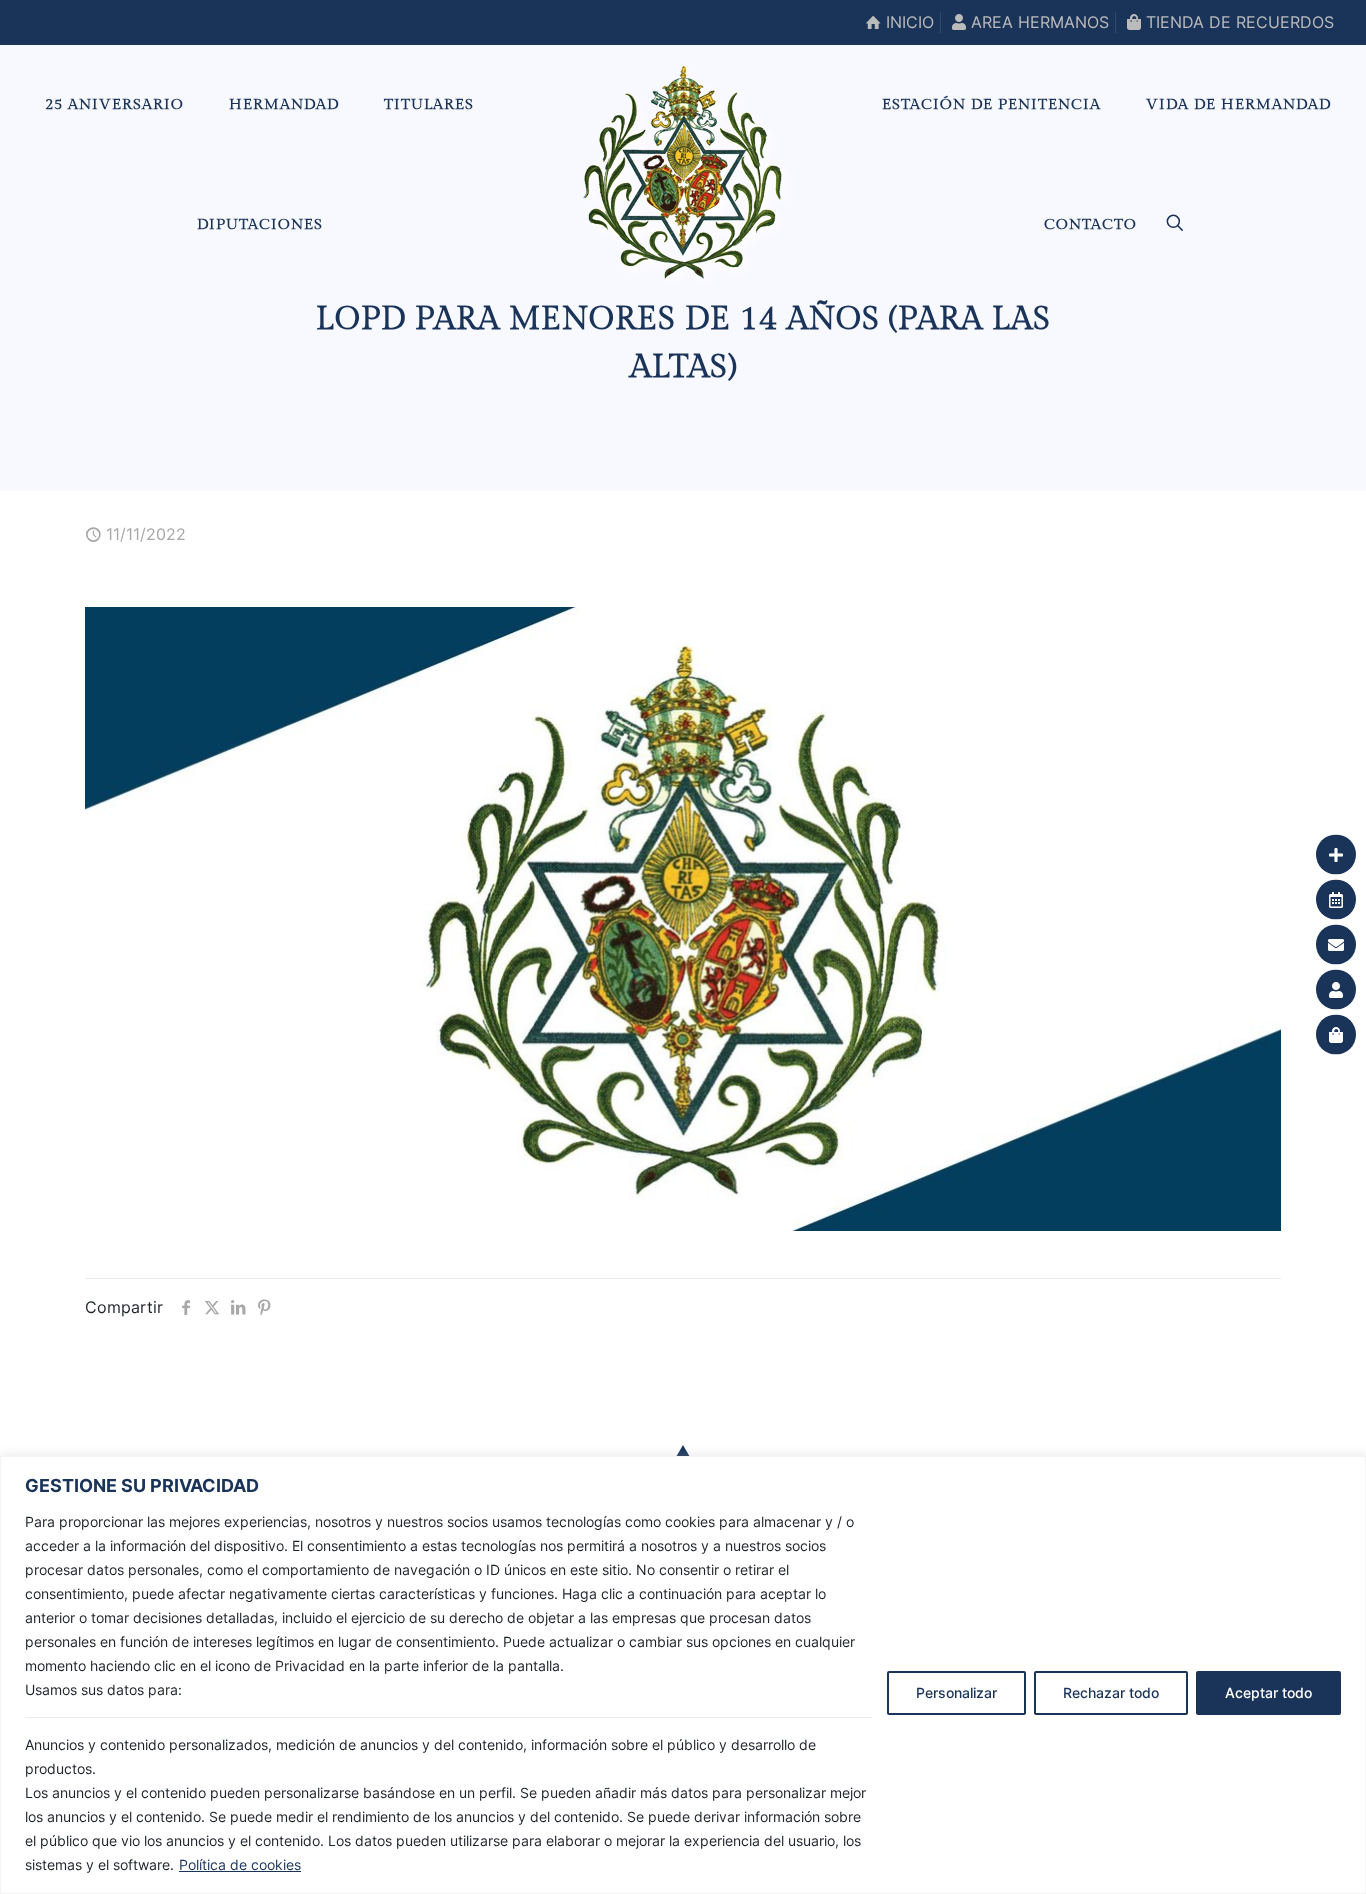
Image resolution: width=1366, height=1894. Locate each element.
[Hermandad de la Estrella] (683, 172)
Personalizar (956, 1692)
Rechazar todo (1111, 1692)
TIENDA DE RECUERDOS (1237, 22)
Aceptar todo (1268, 1692)
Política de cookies (240, 1864)
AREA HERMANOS (1037, 22)
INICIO (907, 22)
